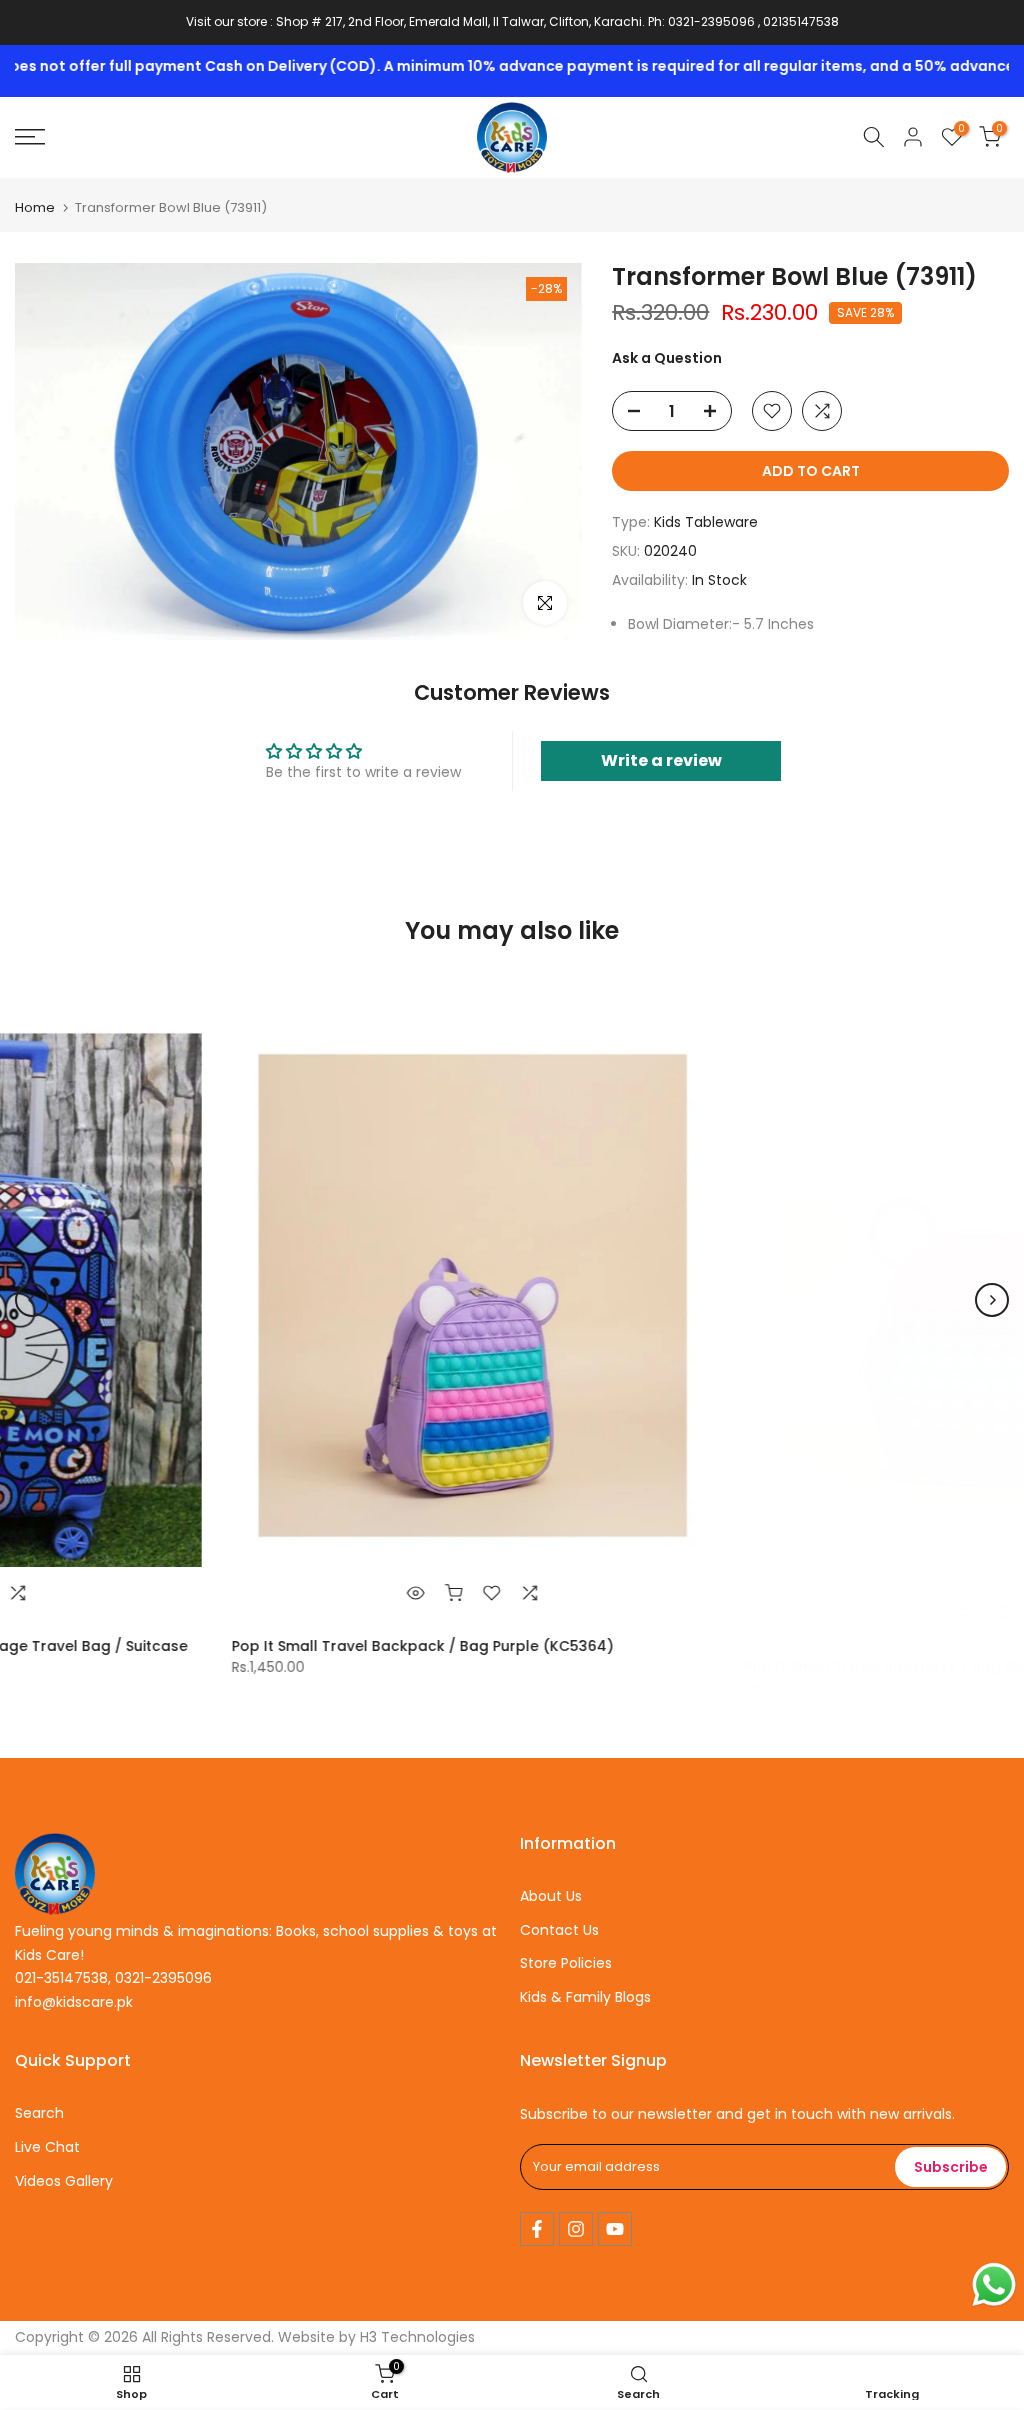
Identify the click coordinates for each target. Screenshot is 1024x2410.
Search (39, 2113)
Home (35, 207)
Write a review (661, 760)
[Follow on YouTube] (615, 2229)
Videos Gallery (64, 2181)
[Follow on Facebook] (537, 2229)
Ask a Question (667, 358)
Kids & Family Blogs (585, 1997)
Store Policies (566, 1963)
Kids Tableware (706, 522)
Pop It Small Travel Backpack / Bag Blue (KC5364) (292, 1646)
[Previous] (32, 1300)
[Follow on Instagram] (576, 2229)
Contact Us (559, 1930)
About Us (551, 1896)
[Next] (992, 1300)
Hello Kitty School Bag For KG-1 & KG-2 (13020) (791, 1646)
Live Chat (47, 2147)
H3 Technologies (417, 2337)
